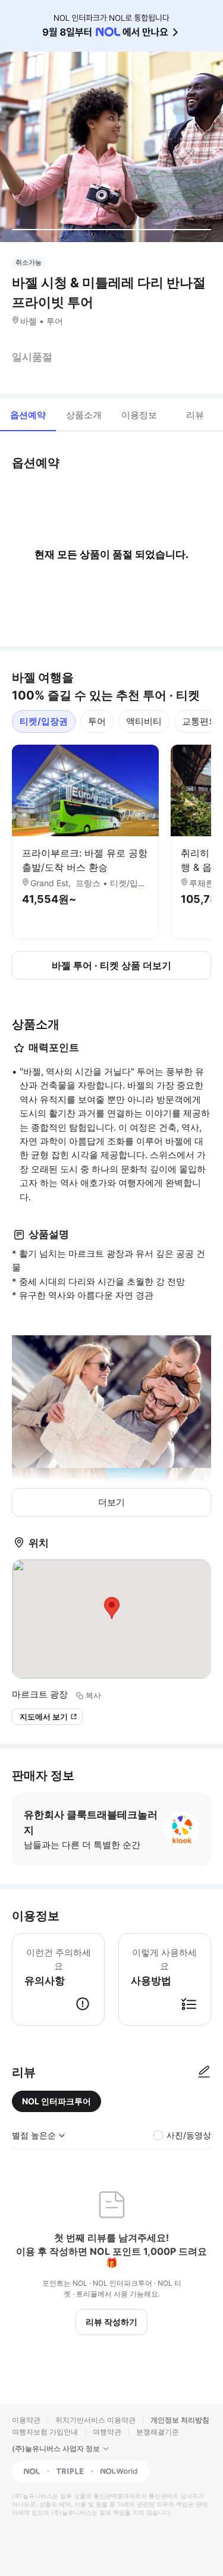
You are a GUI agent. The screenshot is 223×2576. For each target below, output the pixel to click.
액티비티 (144, 721)
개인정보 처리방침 (180, 2420)
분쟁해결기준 (158, 2432)
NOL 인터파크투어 (56, 2101)
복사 (93, 1695)
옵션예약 (28, 415)
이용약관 (26, 2420)
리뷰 (195, 415)
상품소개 (84, 415)
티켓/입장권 (44, 721)
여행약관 (107, 2432)
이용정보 (139, 415)
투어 (97, 721)
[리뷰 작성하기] (204, 2072)
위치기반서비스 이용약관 (95, 2420)
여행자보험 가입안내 (45, 2432)
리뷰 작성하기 (111, 2322)
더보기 (111, 1502)
